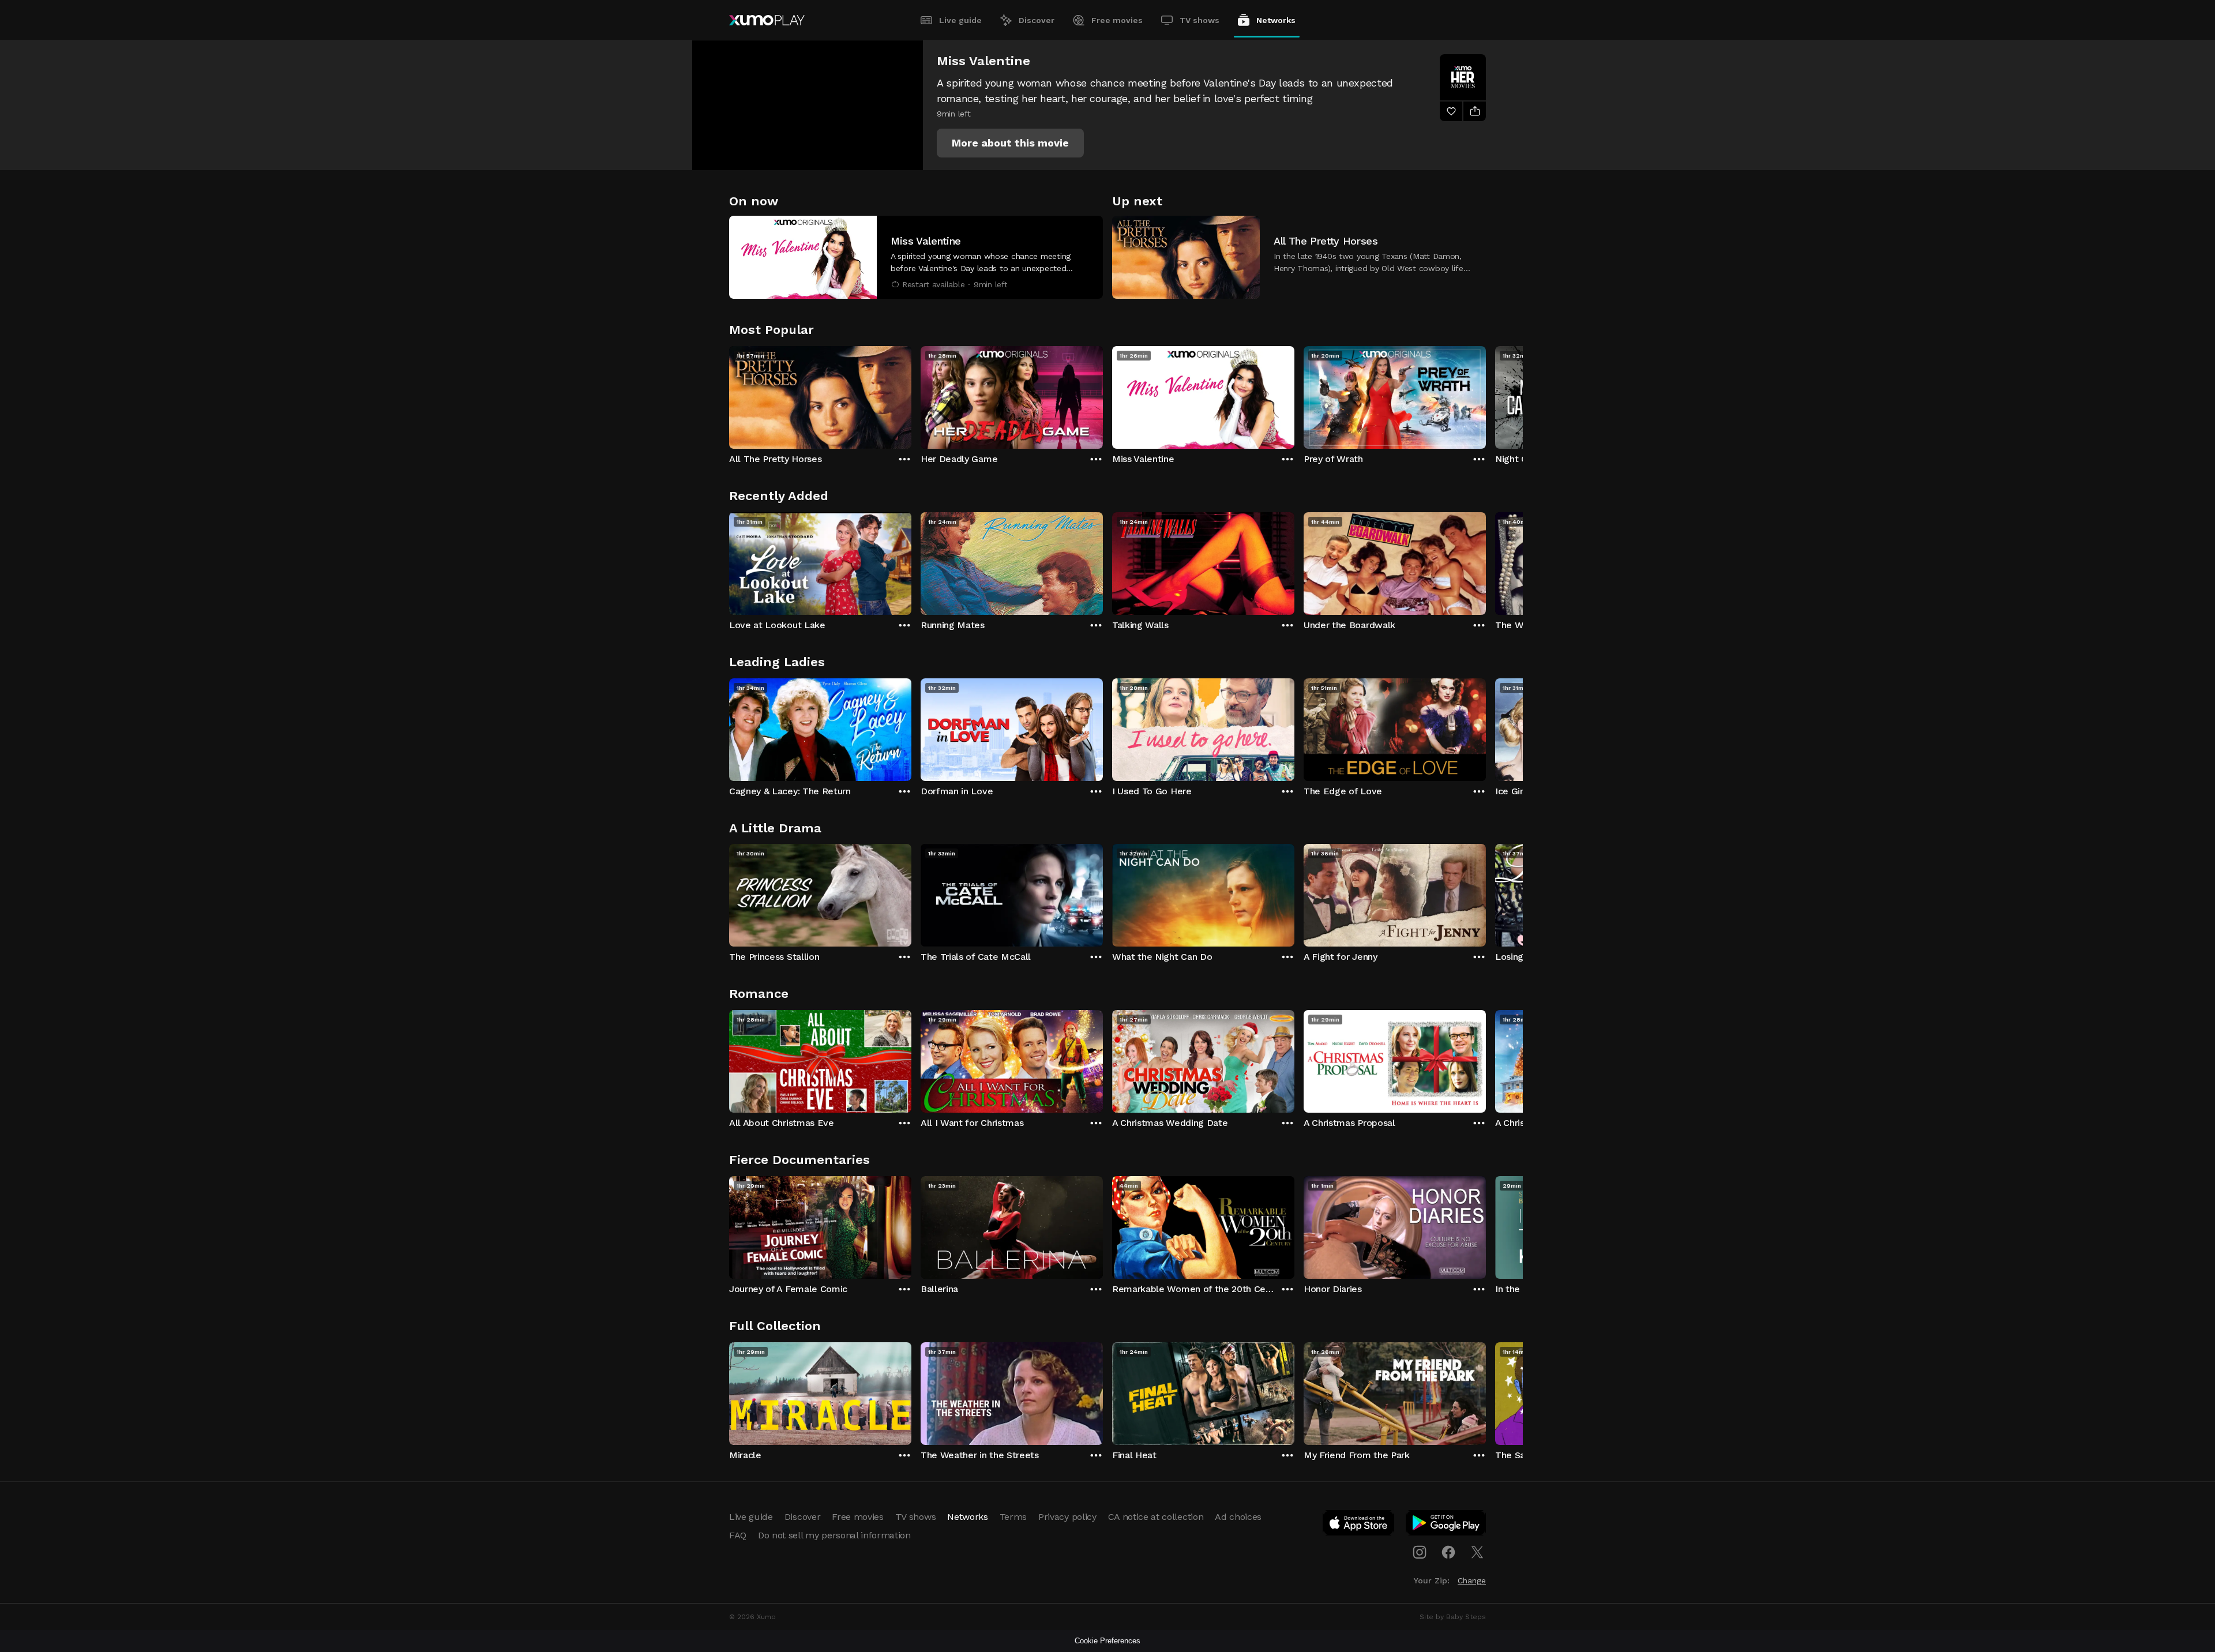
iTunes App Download (1359, 1525)
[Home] (767, 20)
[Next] (1486, 395)
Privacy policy (1067, 1517)
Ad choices (1238, 1517)
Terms (1013, 1517)
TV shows (1200, 20)
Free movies (1117, 20)
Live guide (960, 20)
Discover (1037, 20)
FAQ (738, 1535)
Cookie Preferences (1107, 1641)
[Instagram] (1420, 1552)
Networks (1276, 20)
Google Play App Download (1446, 1525)
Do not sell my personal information (834, 1535)
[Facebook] (1448, 1552)
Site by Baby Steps (1453, 1617)
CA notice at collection (1156, 1517)
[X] (1477, 1552)
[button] (1010, 143)
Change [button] (1472, 1580)
